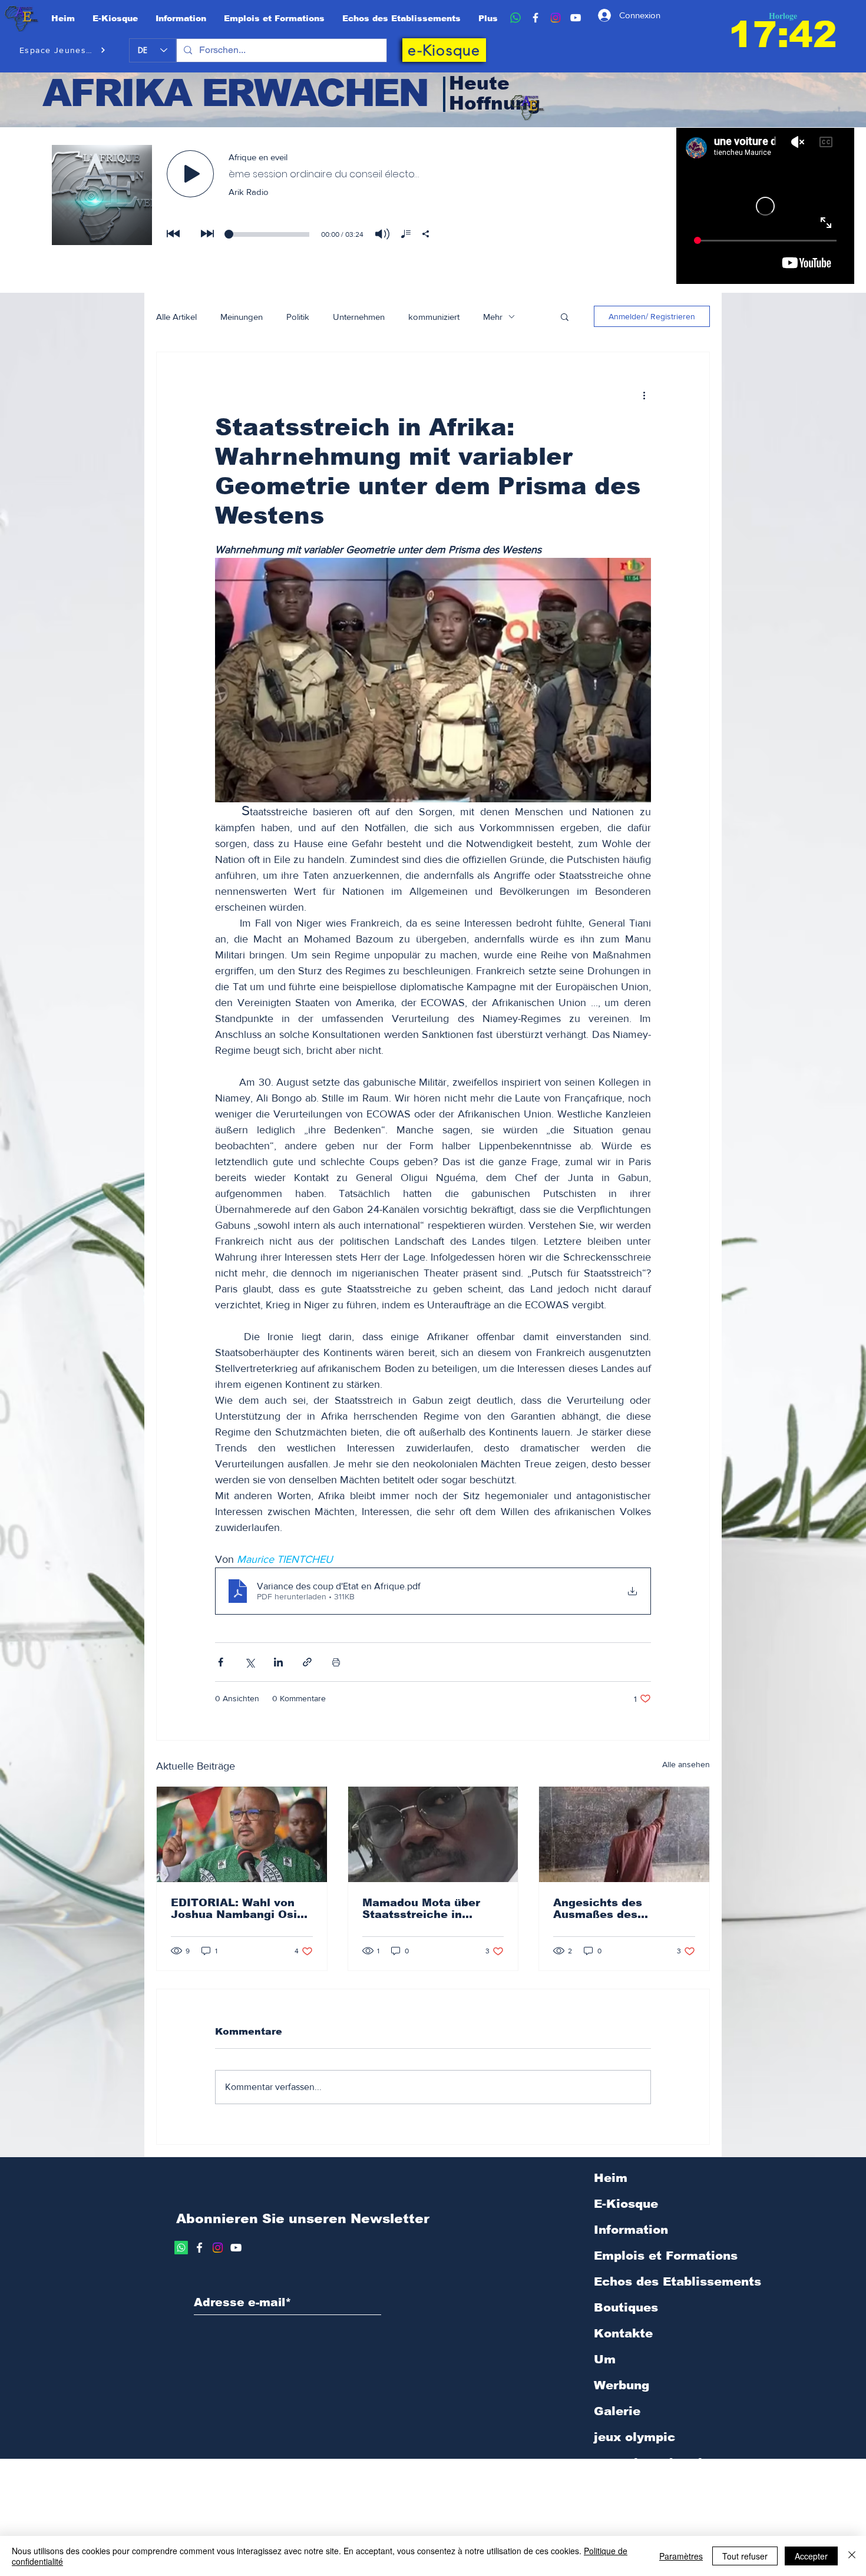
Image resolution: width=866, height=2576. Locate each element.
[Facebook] (536, 18)
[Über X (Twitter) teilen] (249, 1662)
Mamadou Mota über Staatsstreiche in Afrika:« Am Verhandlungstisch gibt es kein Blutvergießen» (429, 1909)
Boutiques (626, 2307)
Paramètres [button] (681, 2556)
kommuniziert (434, 317)
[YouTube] (576, 18)
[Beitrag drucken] (336, 1662)
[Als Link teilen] (307, 1662)
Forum (614, 2515)
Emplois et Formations (666, 2256)
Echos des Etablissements (677, 2281)
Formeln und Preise (655, 2463)
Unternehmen (359, 317)
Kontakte (623, 2333)
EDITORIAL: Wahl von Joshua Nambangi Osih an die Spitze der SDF (237, 1909)
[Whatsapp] (181, 2248)
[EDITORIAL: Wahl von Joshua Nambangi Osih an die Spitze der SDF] (242, 1834)
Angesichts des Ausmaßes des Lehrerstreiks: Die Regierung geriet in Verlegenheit (609, 1909)
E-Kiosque (626, 2204)
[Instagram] (556, 18)
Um (605, 2359)
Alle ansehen (686, 1764)
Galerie (617, 2411)
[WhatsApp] (515, 18)
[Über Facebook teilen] (221, 1662)
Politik (298, 317)
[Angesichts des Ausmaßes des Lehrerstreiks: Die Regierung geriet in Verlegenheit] (624, 1834)
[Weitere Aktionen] (644, 395)
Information (631, 2230)
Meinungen (242, 317)
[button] (565, 316)
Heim (611, 2178)
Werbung (622, 2385)
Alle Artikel (176, 317)
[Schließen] (852, 2556)
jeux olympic (634, 2437)
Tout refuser (745, 2556)
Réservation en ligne (660, 2489)
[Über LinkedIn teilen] (278, 1662)
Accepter (811, 2556)
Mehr (493, 317)
